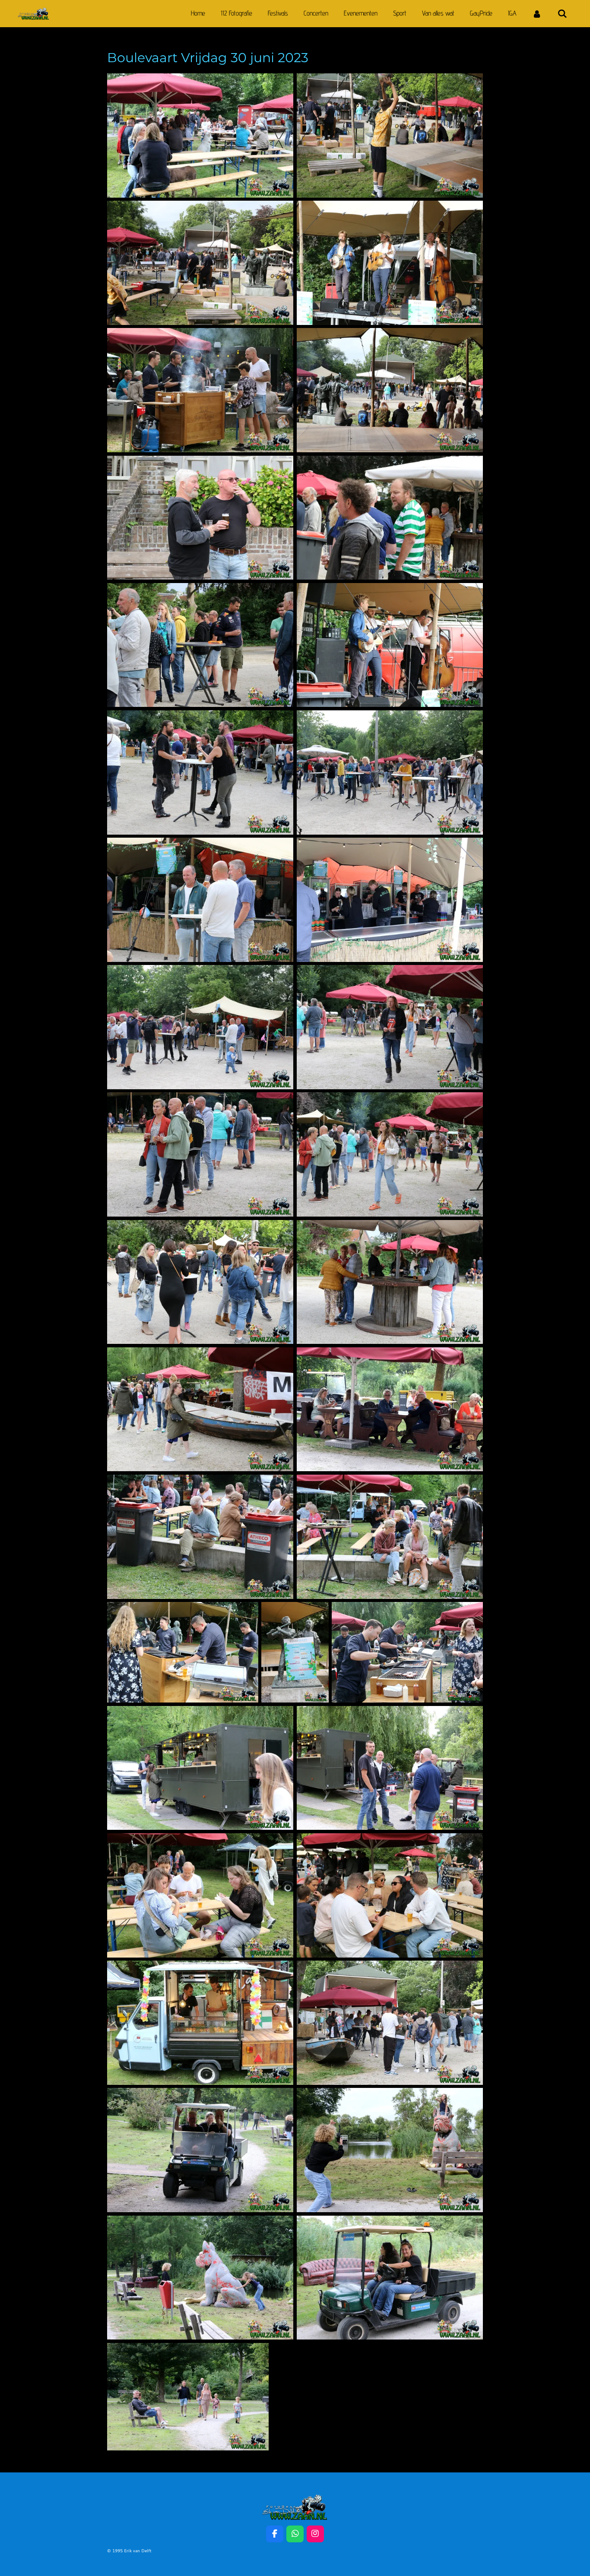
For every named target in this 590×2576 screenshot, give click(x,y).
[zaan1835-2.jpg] (295, 1652)
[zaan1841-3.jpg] (390, 2023)
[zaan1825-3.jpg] (390, 1027)
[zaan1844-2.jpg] (200, 2278)
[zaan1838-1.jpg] (390, 1768)
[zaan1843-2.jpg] (200, 2150)
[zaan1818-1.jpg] (390, 518)
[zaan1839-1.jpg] (200, 1895)
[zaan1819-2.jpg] (390, 645)
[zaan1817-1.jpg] (200, 645)
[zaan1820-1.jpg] (200, 772)
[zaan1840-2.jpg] (390, 1895)
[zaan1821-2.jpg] (390, 772)
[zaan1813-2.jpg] (390, 390)
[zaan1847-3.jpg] (188, 2397)
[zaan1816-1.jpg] (200, 518)
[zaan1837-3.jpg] (200, 1768)
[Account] (537, 14)
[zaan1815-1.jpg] (390, 263)
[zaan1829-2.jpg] (390, 1282)
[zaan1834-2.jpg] (183, 1652)
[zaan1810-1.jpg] (200, 136)
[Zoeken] (562, 14)
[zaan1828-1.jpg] (200, 1282)
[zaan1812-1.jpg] (200, 263)
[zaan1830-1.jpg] (200, 1409)
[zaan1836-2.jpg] (407, 1652)
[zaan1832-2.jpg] (390, 1409)
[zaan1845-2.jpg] (390, 2150)
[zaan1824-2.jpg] (390, 900)
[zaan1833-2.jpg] (390, 1537)
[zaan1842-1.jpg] (200, 2023)
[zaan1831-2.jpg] (200, 1537)
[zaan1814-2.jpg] (200, 390)
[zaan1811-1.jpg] (390, 136)
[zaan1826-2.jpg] (390, 1154)
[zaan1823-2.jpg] (200, 1027)
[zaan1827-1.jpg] (200, 1154)
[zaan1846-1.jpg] (390, 2278)
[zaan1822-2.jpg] (200, 900)
